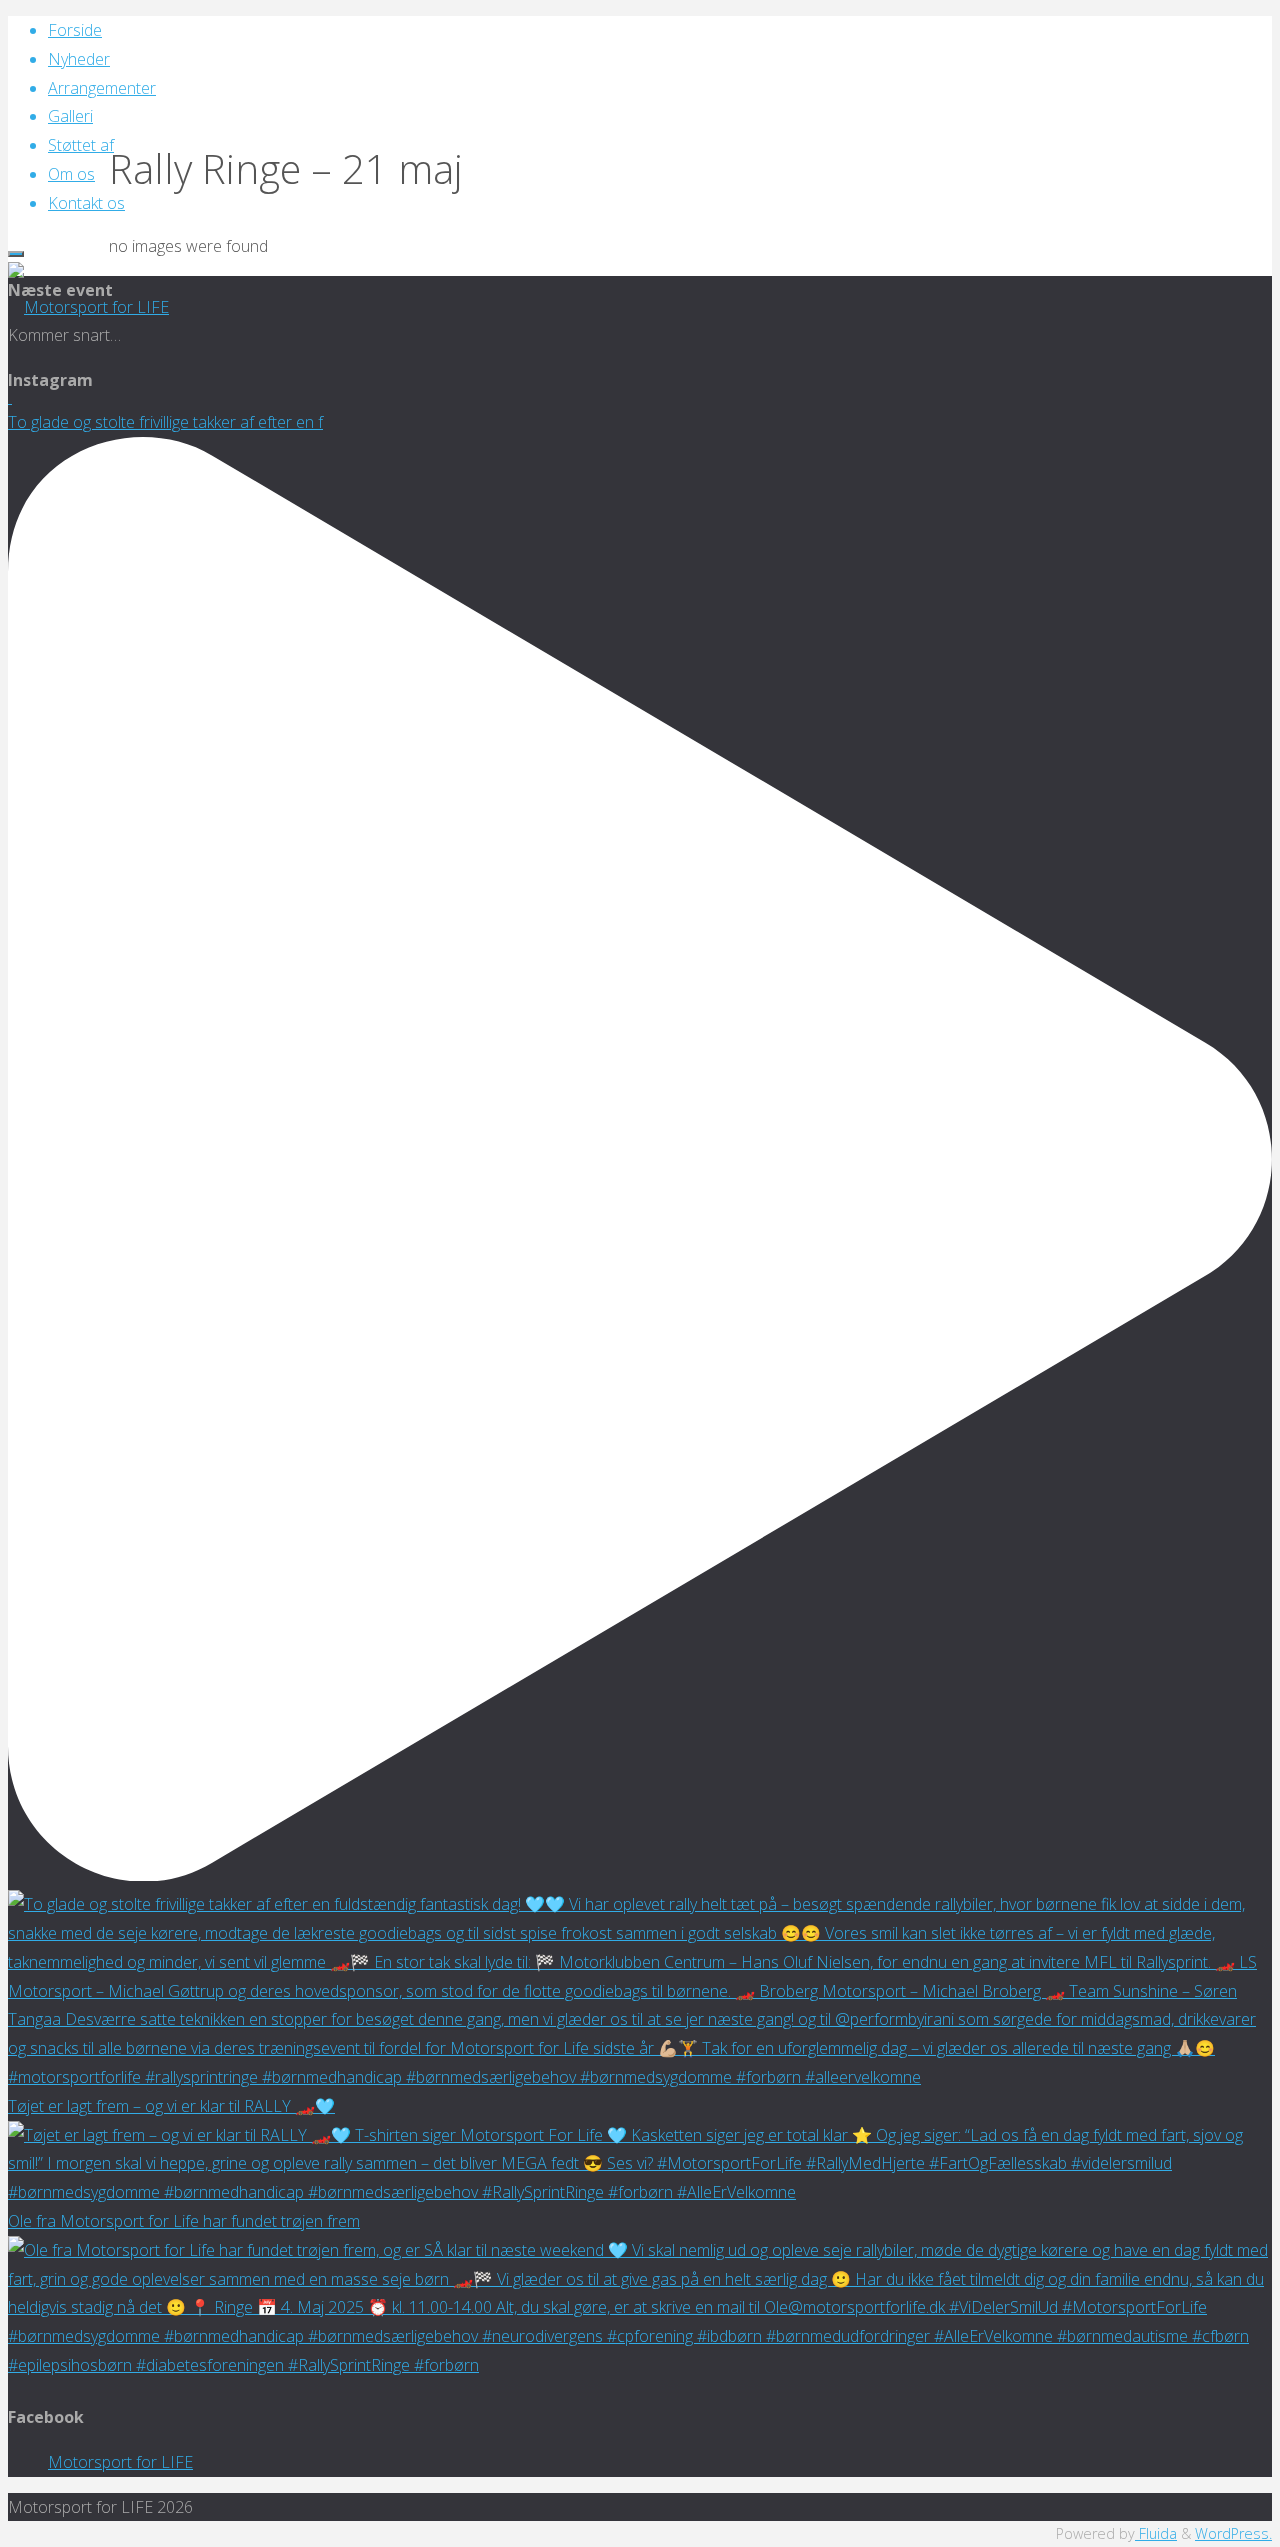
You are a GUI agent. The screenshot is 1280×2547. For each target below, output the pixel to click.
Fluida (1156, 2533)
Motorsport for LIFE (120, 2462)
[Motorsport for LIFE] (88, 307)
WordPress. (1233, 2533)
